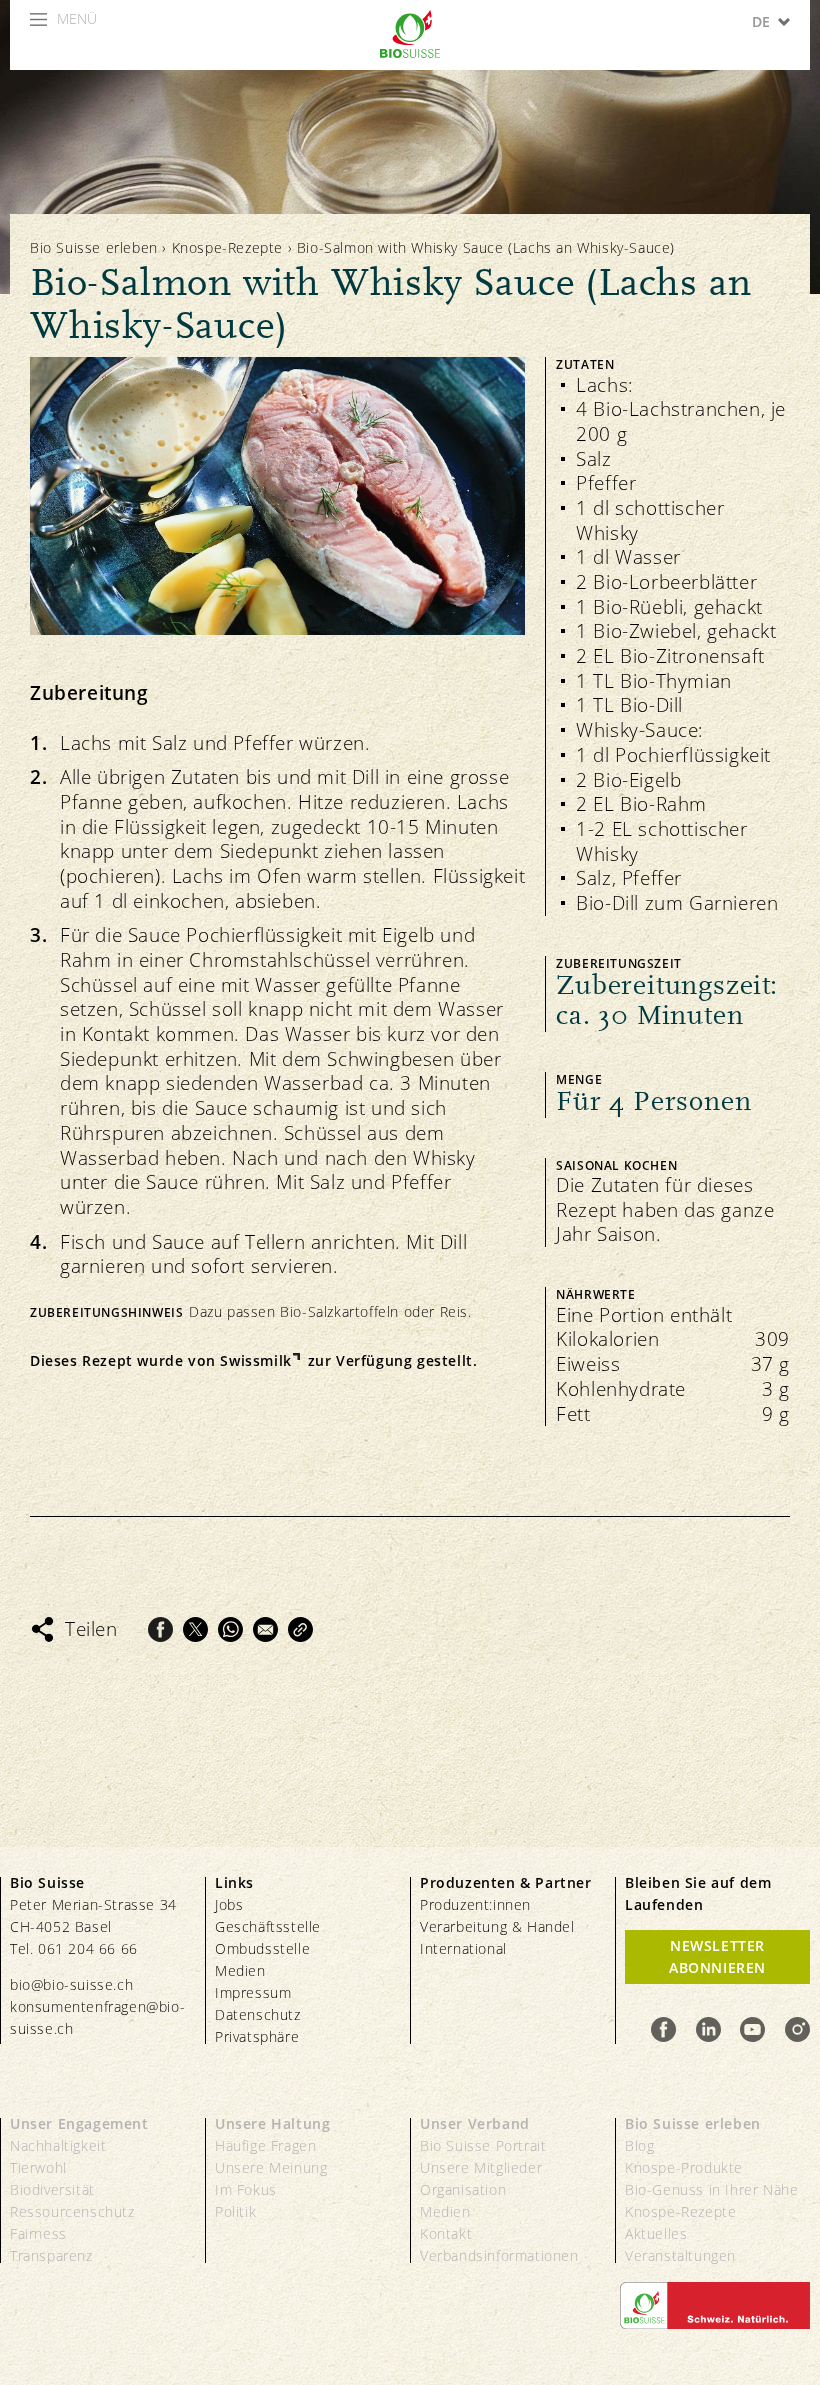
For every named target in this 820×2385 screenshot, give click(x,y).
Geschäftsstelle (268, 1926)
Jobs (229, 1904)
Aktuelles (656, 2233)
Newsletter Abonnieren (717, 1956)
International (463, 1948)
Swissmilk (255, 1361)
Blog (639, 2145)
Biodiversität (52, 2189)
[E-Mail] (265, 1629)
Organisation (463, 2189)
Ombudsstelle (262, 1948)
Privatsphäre (257, 2036)
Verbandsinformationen (499, 2255)
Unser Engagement (79, 2123)
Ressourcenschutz (72, 2211)
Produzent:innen (475, 1904)
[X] (195, 1629)
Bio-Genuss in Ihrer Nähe (711, 2189)
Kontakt (446, 2233)
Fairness (38, 2233)
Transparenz (51, 2255)
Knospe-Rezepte (227, 247)
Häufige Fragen (265, 2145)
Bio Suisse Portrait (483, 2145)
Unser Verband (475, 2123)
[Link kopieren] (300, 1629)
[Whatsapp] (230, 1629)
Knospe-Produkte (684, 2167)
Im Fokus (246, 2189)
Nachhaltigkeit (58, 2145)
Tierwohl (38, 2167)
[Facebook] (160, 1629)
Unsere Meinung (271, 2167)
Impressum (253, 1992)
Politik (235, 2211)
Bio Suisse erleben (94, 247)
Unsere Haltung (272, 2123)
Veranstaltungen (680, 2255)
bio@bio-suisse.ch (71, 1984)
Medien (240, 1970)
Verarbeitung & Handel (497, 1926)
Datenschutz (258, 2014)
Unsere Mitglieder (481, 2167)
